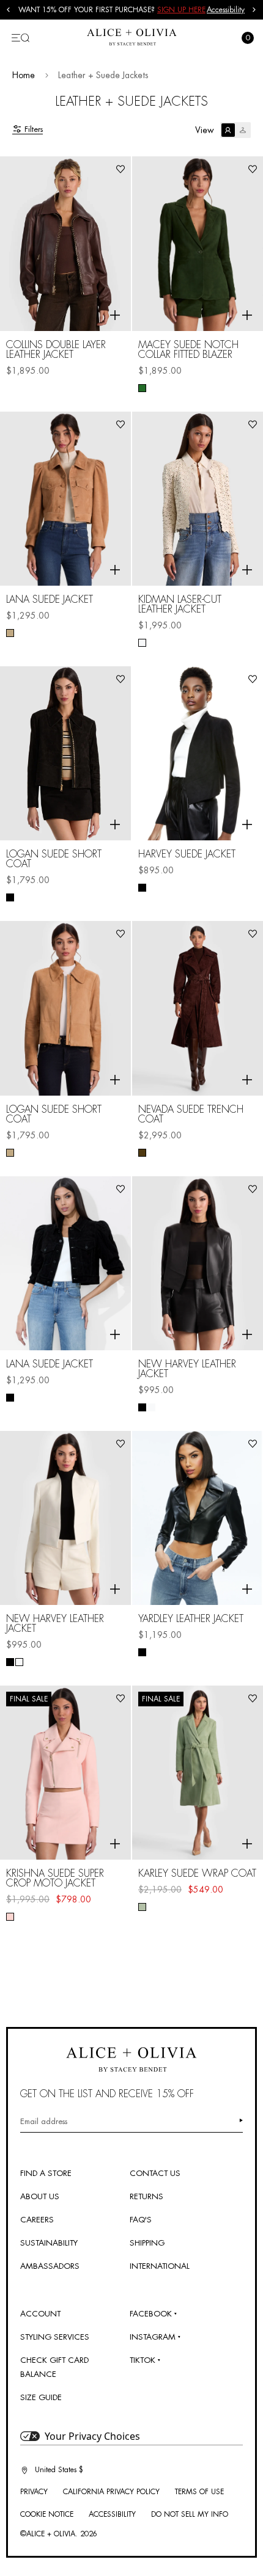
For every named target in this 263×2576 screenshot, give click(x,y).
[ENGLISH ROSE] (10, 1917)
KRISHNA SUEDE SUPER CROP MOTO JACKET (55, 1879)
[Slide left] (9, 10)
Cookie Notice (47, 2514)
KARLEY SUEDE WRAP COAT (197, 1874)
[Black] (10, 897)
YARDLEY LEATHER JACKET (191, 1619)
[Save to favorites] (120, 169)
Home (24, 75)
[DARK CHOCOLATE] (142, 1153)
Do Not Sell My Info (190, 2514)
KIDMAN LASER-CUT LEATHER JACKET (180, 605)
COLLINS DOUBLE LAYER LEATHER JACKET (56, 350)
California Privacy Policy (111, 2492)
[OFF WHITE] (142, 643)
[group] (113, 10)
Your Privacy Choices (92, 2436)
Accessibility (226, 10)
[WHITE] (151, 1407)
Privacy (34, 2492)
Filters (34, 129)
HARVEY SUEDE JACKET (187, 854)
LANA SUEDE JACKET (50, 600)
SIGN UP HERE (181, 10)
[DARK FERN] (142, 388)
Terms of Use (199, 2492)
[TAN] (10, 633)
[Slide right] (254, 10)
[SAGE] (142, 1907)
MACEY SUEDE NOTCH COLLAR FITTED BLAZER (188, 350)
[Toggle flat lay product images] (235, 130)
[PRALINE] (10, 1153)
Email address (44, 2121)
